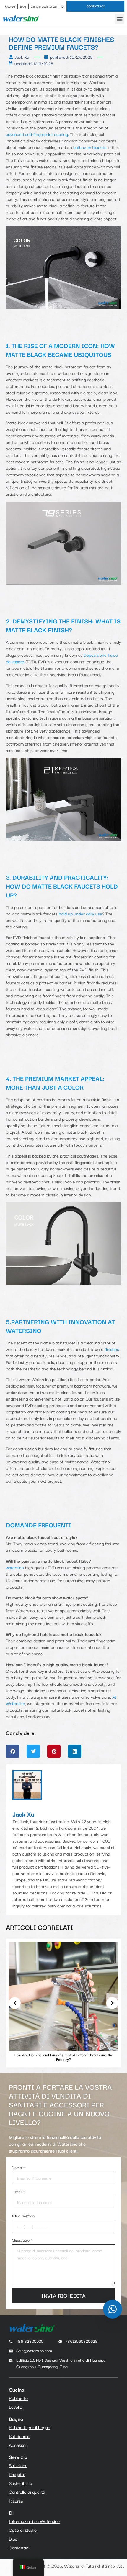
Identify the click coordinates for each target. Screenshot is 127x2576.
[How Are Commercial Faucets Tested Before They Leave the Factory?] (63, 1996)
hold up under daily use (80, 913)
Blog (23, 6)
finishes (111, 1349)
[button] (119, 19)
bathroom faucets (90, 147)
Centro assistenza (44, 6)
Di (63, 6)
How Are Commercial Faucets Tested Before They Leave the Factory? (63, 2057)
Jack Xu (23, 1814)
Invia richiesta (63, 2295)
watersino (15, 1567)
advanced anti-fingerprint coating (37, 134)
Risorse (10, 6)
